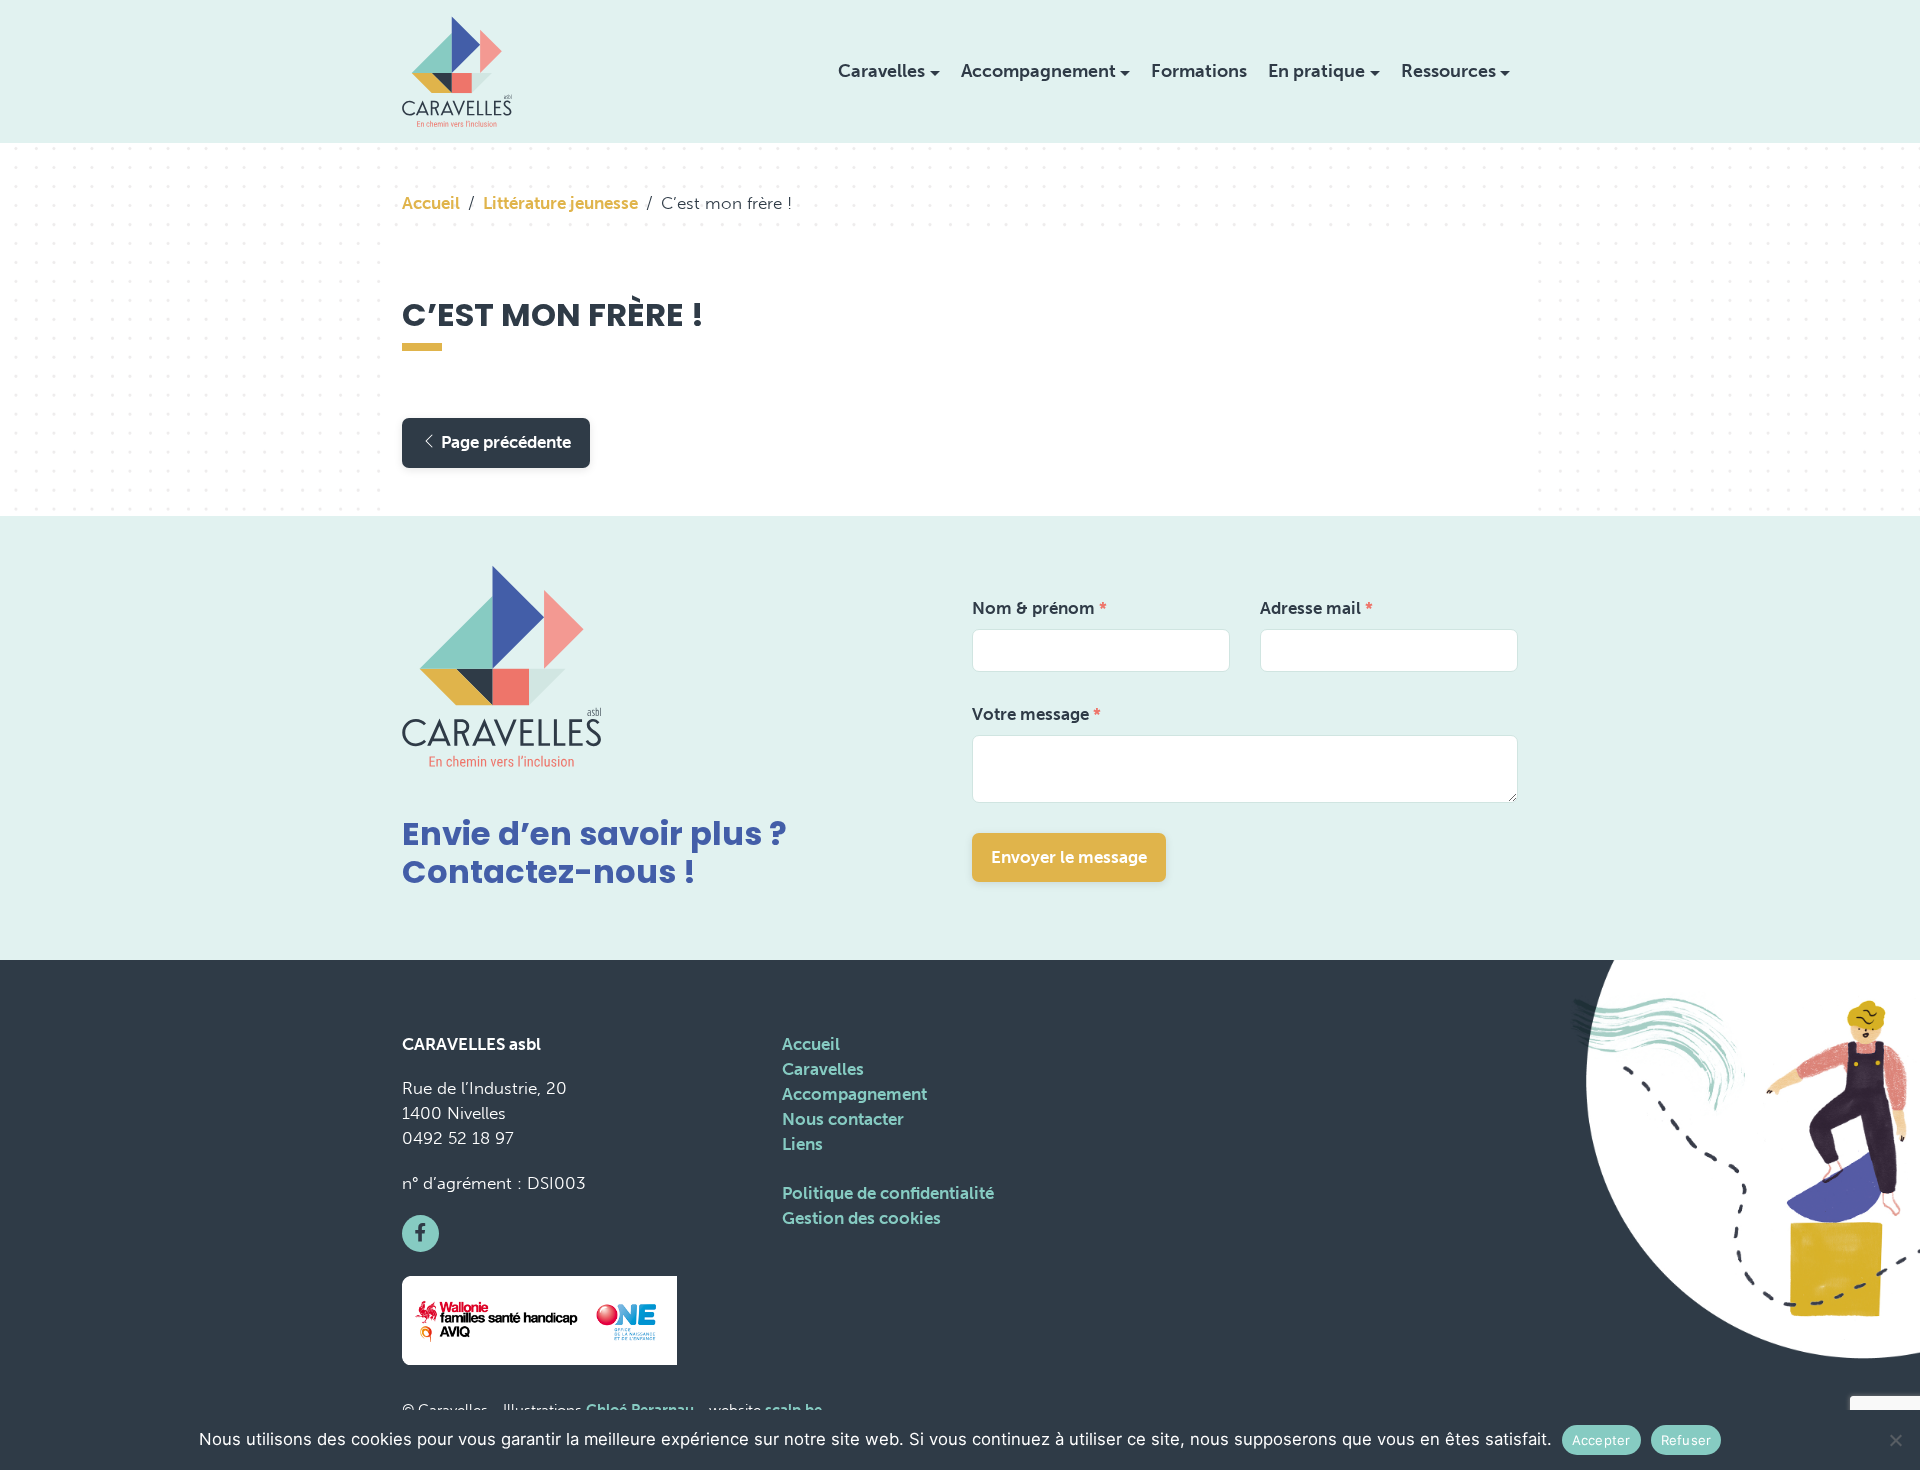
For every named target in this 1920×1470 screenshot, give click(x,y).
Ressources (1448, 71)
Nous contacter (843, 1119)
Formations (1199, 71)
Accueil (431, 203)
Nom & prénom (1039, 608)
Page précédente (504, 442)
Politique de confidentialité (888, 1193)
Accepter (1601, 1440)
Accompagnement (1038, 71)
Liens (802, 1144)
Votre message (1036, 714)
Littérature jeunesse (560, 203)
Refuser (1686, 1440)
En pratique (1316, 71)
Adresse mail (1316, 608)
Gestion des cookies (861, 1218)
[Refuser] (1895, 1440)
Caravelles (881, 71)
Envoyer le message (1069, 857)
